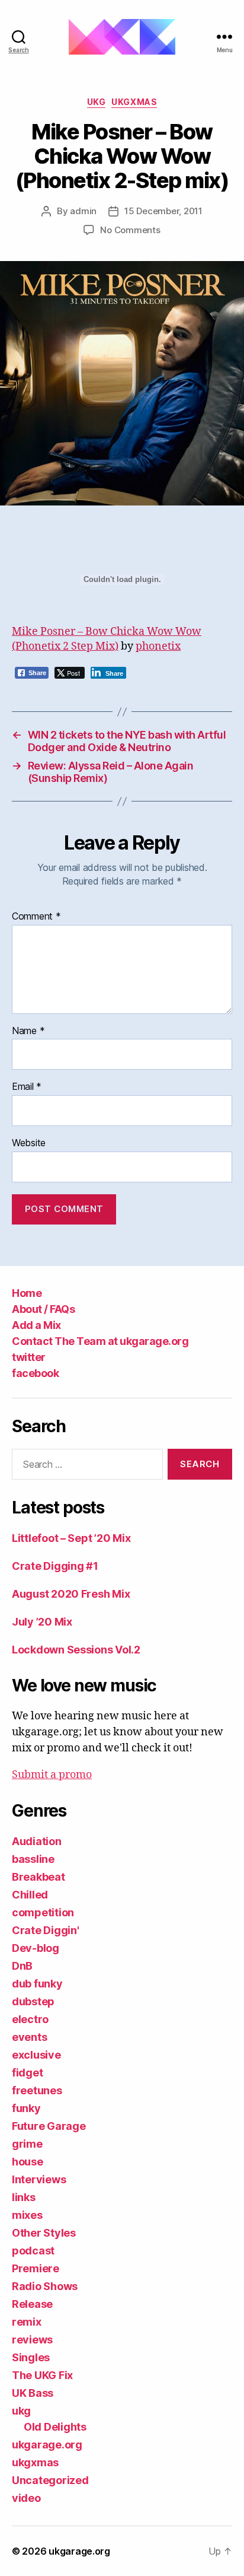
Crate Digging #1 (55, 1566)
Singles (31, 2357)
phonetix (158, 646)
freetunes (37, 2090)
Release (32, 2304)
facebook (35, 1373)
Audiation (37, 1841)
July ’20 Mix (42, 1622)
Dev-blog (36, 1948)
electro (30, 2019)
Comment (36, 917)
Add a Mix (36, 1325)
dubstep (33, 2001)
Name (28, 1031)
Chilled (30, 1895)
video (26, 2498)
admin (83, 211)
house (28, 2162)
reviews (32, 2340)
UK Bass (33, 2393)
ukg (97, 102)
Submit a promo (52, 1775)
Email (27, 1087)
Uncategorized (50, 2480)
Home (27, 1293)
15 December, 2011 (163, 211)
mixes (27, 2215)
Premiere (36, 2268)
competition (43, 1912)
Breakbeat (38, 1877)
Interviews (39, 2179)
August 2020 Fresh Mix (71, 1594)
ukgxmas (134, 102)
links (24, 2197)
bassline (33, 1859)
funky (26, 2108)
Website (29, 1143)
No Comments (130, 230)
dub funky (37, 1984)
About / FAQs (43, 1309)
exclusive (36, 2055)
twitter (29, 1357)
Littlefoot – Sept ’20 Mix (71, 1538)
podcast (33, 2251)
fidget (27, 2073)
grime (27, 2144)
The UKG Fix (42, 2375)
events (29, 2037)
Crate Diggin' (46, 1930)
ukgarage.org (47, 2445)
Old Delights (55, 2427)
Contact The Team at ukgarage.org (100, 1341)
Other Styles (44, 2233)
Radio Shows (45, 2286)
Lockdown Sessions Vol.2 (76, 1650)
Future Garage (49, 2126)
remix (27, 2322)
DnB (22, 1966)
